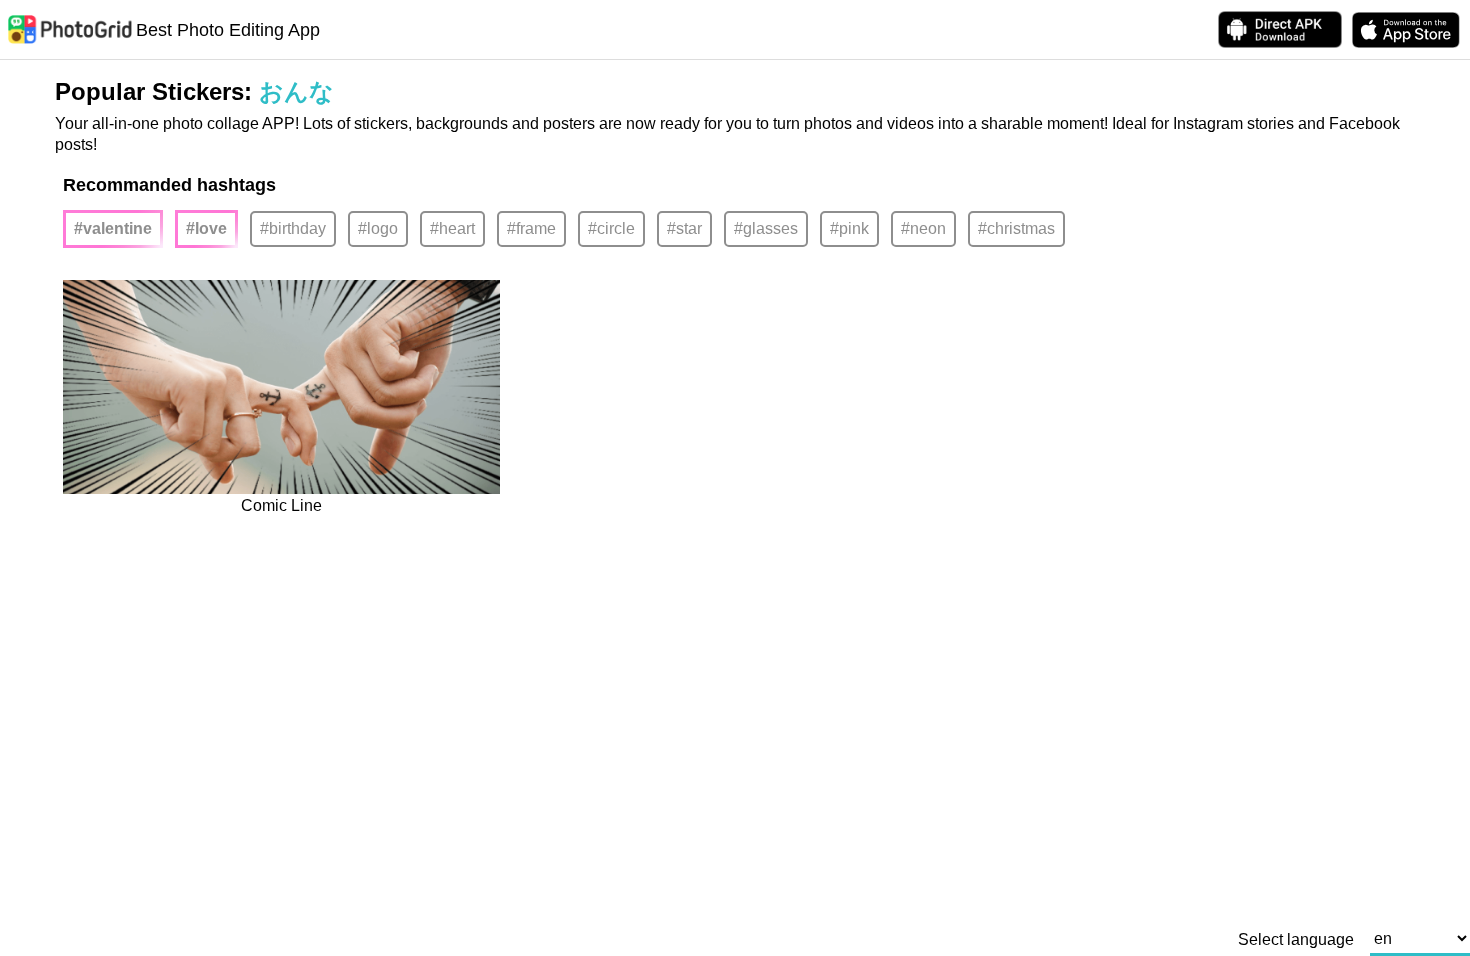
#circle (611, 228)
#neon (923, 228)
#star (684, 228)
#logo (378, 228)
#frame (531, 228)
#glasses (766, 228)
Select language (1296, 940)
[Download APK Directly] (1280, 29)
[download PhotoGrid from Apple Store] (1406, 30)
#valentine (113, 228)
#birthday (293, 228)
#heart (452, 228)
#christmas (1016, 228)
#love (206, 228)
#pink (849, 228)
